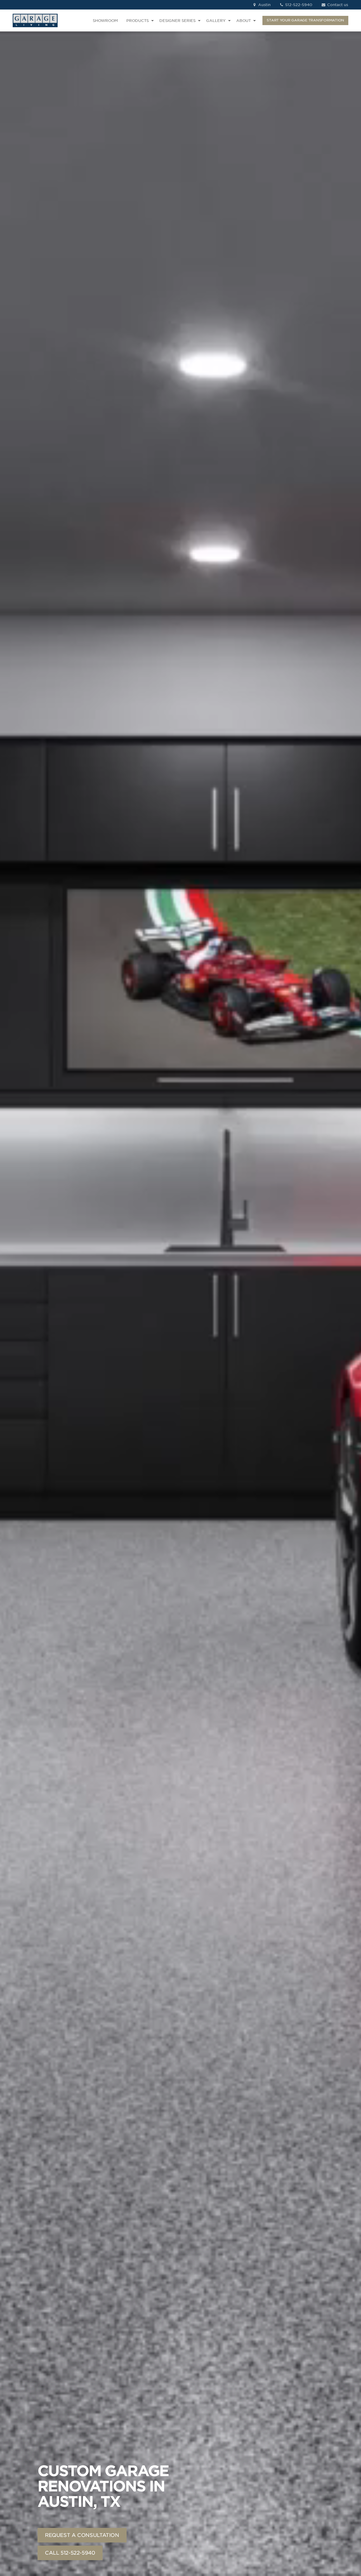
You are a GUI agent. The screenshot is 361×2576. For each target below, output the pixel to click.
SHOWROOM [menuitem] (105, 21)
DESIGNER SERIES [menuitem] (177, 21)
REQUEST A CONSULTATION (82, 2535)
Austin (264, 5)
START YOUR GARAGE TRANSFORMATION (305, 20)
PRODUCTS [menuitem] (138, 21)
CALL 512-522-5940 (70, 2553)
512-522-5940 (298, 5)
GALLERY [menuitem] (216, 21)
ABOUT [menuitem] (244, 21)
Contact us (337, 5)
